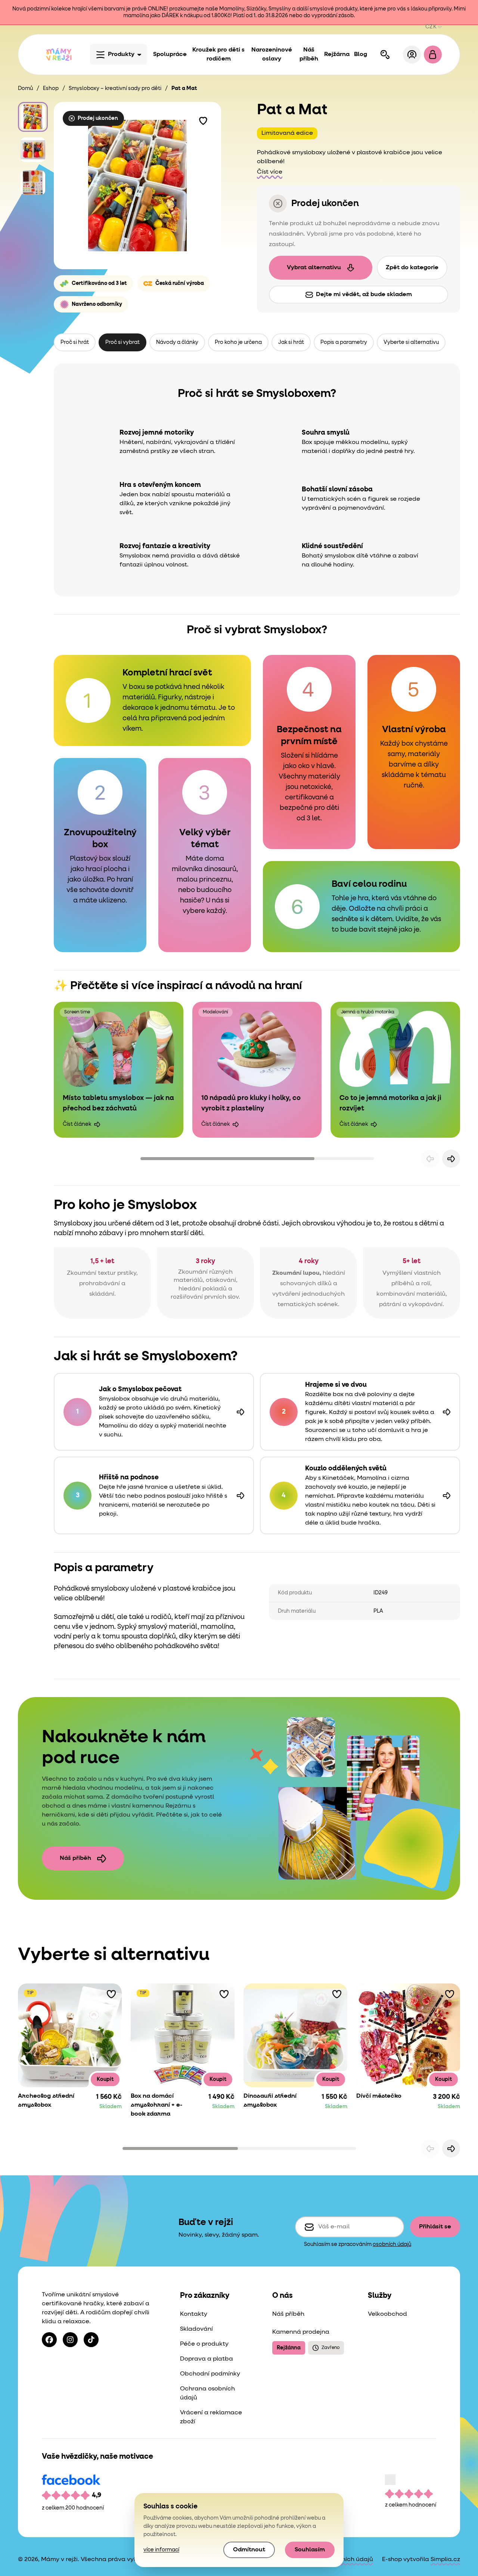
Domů (25, 88)
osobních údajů (392, 2244)
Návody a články (177, 342)
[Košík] (433, 55)
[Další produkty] (451, 2148)
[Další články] (451, 1159)
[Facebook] (49, 2340)
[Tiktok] (91, 2340)
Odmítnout (249, 2550)
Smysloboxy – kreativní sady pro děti (115, 88)
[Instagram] (70, 2340)
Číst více (270, 172)
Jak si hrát (291, 342)
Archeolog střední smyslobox (46, 2101)
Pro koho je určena (238, 342)
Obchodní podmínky (210, 2374)
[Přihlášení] (412, 55)
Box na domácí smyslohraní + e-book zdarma (157, 2105)
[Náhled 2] (33, 150)
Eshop (51, 88)
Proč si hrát (75, 342)
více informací (161, 2550)
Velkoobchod (387, 2314)
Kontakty (194, 2314)
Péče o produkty (204, 2344)
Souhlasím (310, 2550)
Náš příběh (309, 55)
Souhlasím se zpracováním (358, 2244)
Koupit (105, 2079)
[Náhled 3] (33, 183)
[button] (203, 120)
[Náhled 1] (33, 117)
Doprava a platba (207, 2359)
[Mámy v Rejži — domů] (59, 55)
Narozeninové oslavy (272, 55)
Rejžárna (337, 55)
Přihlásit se (435, 2227)
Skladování (196, 2329)
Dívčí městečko (379, 2096)
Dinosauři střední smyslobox (270, 2101)
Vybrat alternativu (314, 268)
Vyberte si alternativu (411, 342)
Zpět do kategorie (412, 268)
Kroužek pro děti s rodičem (218, 55)
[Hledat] (385, 55)
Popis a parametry (344, 342)
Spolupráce (170, 55)
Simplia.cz (445, 2560)
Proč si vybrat (122, 342)
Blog (361, 55)
